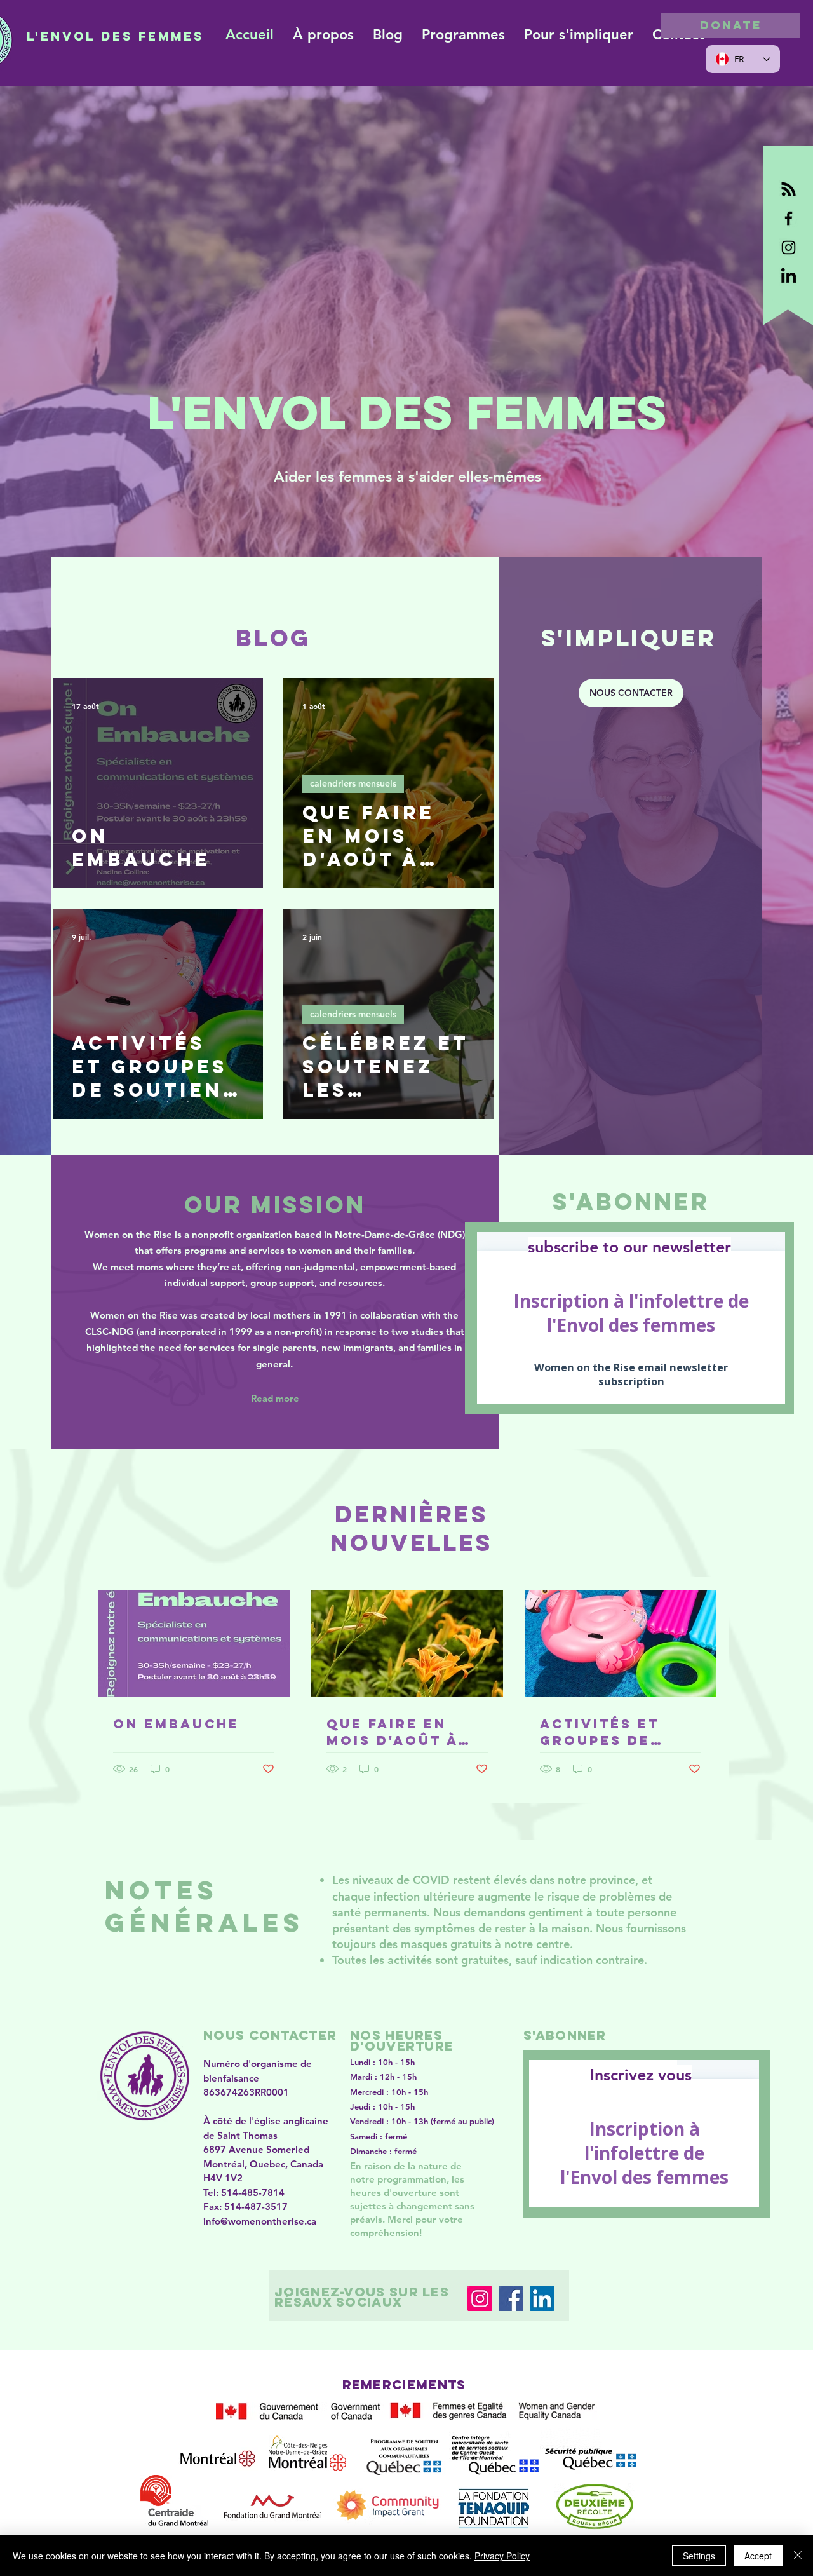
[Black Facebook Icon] (789, 218)
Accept (758, 2556)
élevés (512, 1880)
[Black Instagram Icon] (789, 247)
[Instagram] (480, 2299)
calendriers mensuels (353, 783)
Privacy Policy (502, 2556)
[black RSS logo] (789, 189)
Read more (275, 1398)
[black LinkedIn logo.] (789, 277)
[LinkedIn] (542, 2299)
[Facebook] (511, 2299)
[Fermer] (798, 2556)
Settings (699, 2556)
